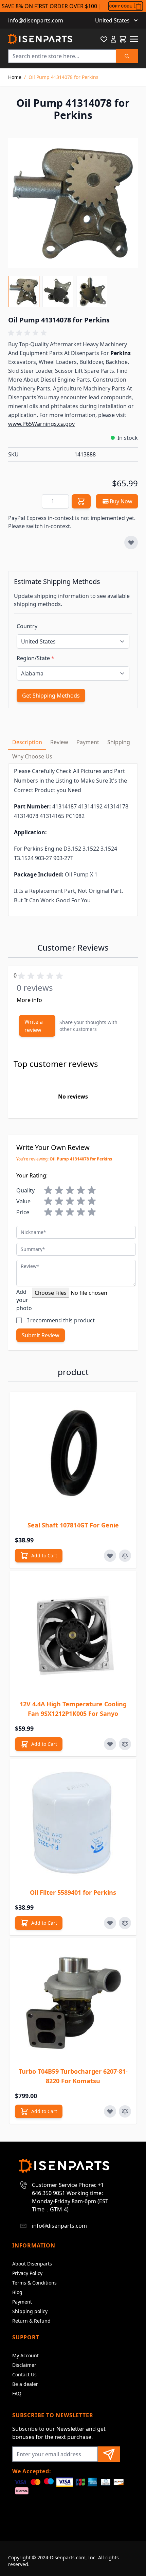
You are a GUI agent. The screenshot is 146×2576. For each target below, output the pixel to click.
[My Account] (113, 39)
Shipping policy (30, 2311)
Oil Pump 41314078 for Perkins (63, 77)
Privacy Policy (27, 2273)
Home (15, 77)
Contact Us (24, 2374)
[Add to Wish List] (131, 542)
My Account (25, 2355)
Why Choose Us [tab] (32, 756)
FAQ (17, 2394)
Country (27, 626)
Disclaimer (24, 2365)
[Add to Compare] (125, 1556)
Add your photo (24, 1300)
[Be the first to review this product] (73, 333)
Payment (22, 2302)
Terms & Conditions (34, 2283)
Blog (17, 2292)
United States (112, 20)
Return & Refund (31, 2321)
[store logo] (40, 39)
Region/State (35, 658)
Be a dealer (25, 2384)
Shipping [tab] (119, 742)
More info (29, 1000)
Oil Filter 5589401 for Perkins (73, 1892)
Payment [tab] (88, 742)
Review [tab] (59, 742)
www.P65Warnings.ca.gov (41, 424)
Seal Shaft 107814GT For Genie (73, 1525)
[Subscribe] (109, 2454)
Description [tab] (27, 742)
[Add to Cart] (81, 501)
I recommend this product (61, 1320)
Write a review (34, 1026)
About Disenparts (32, 2264)
